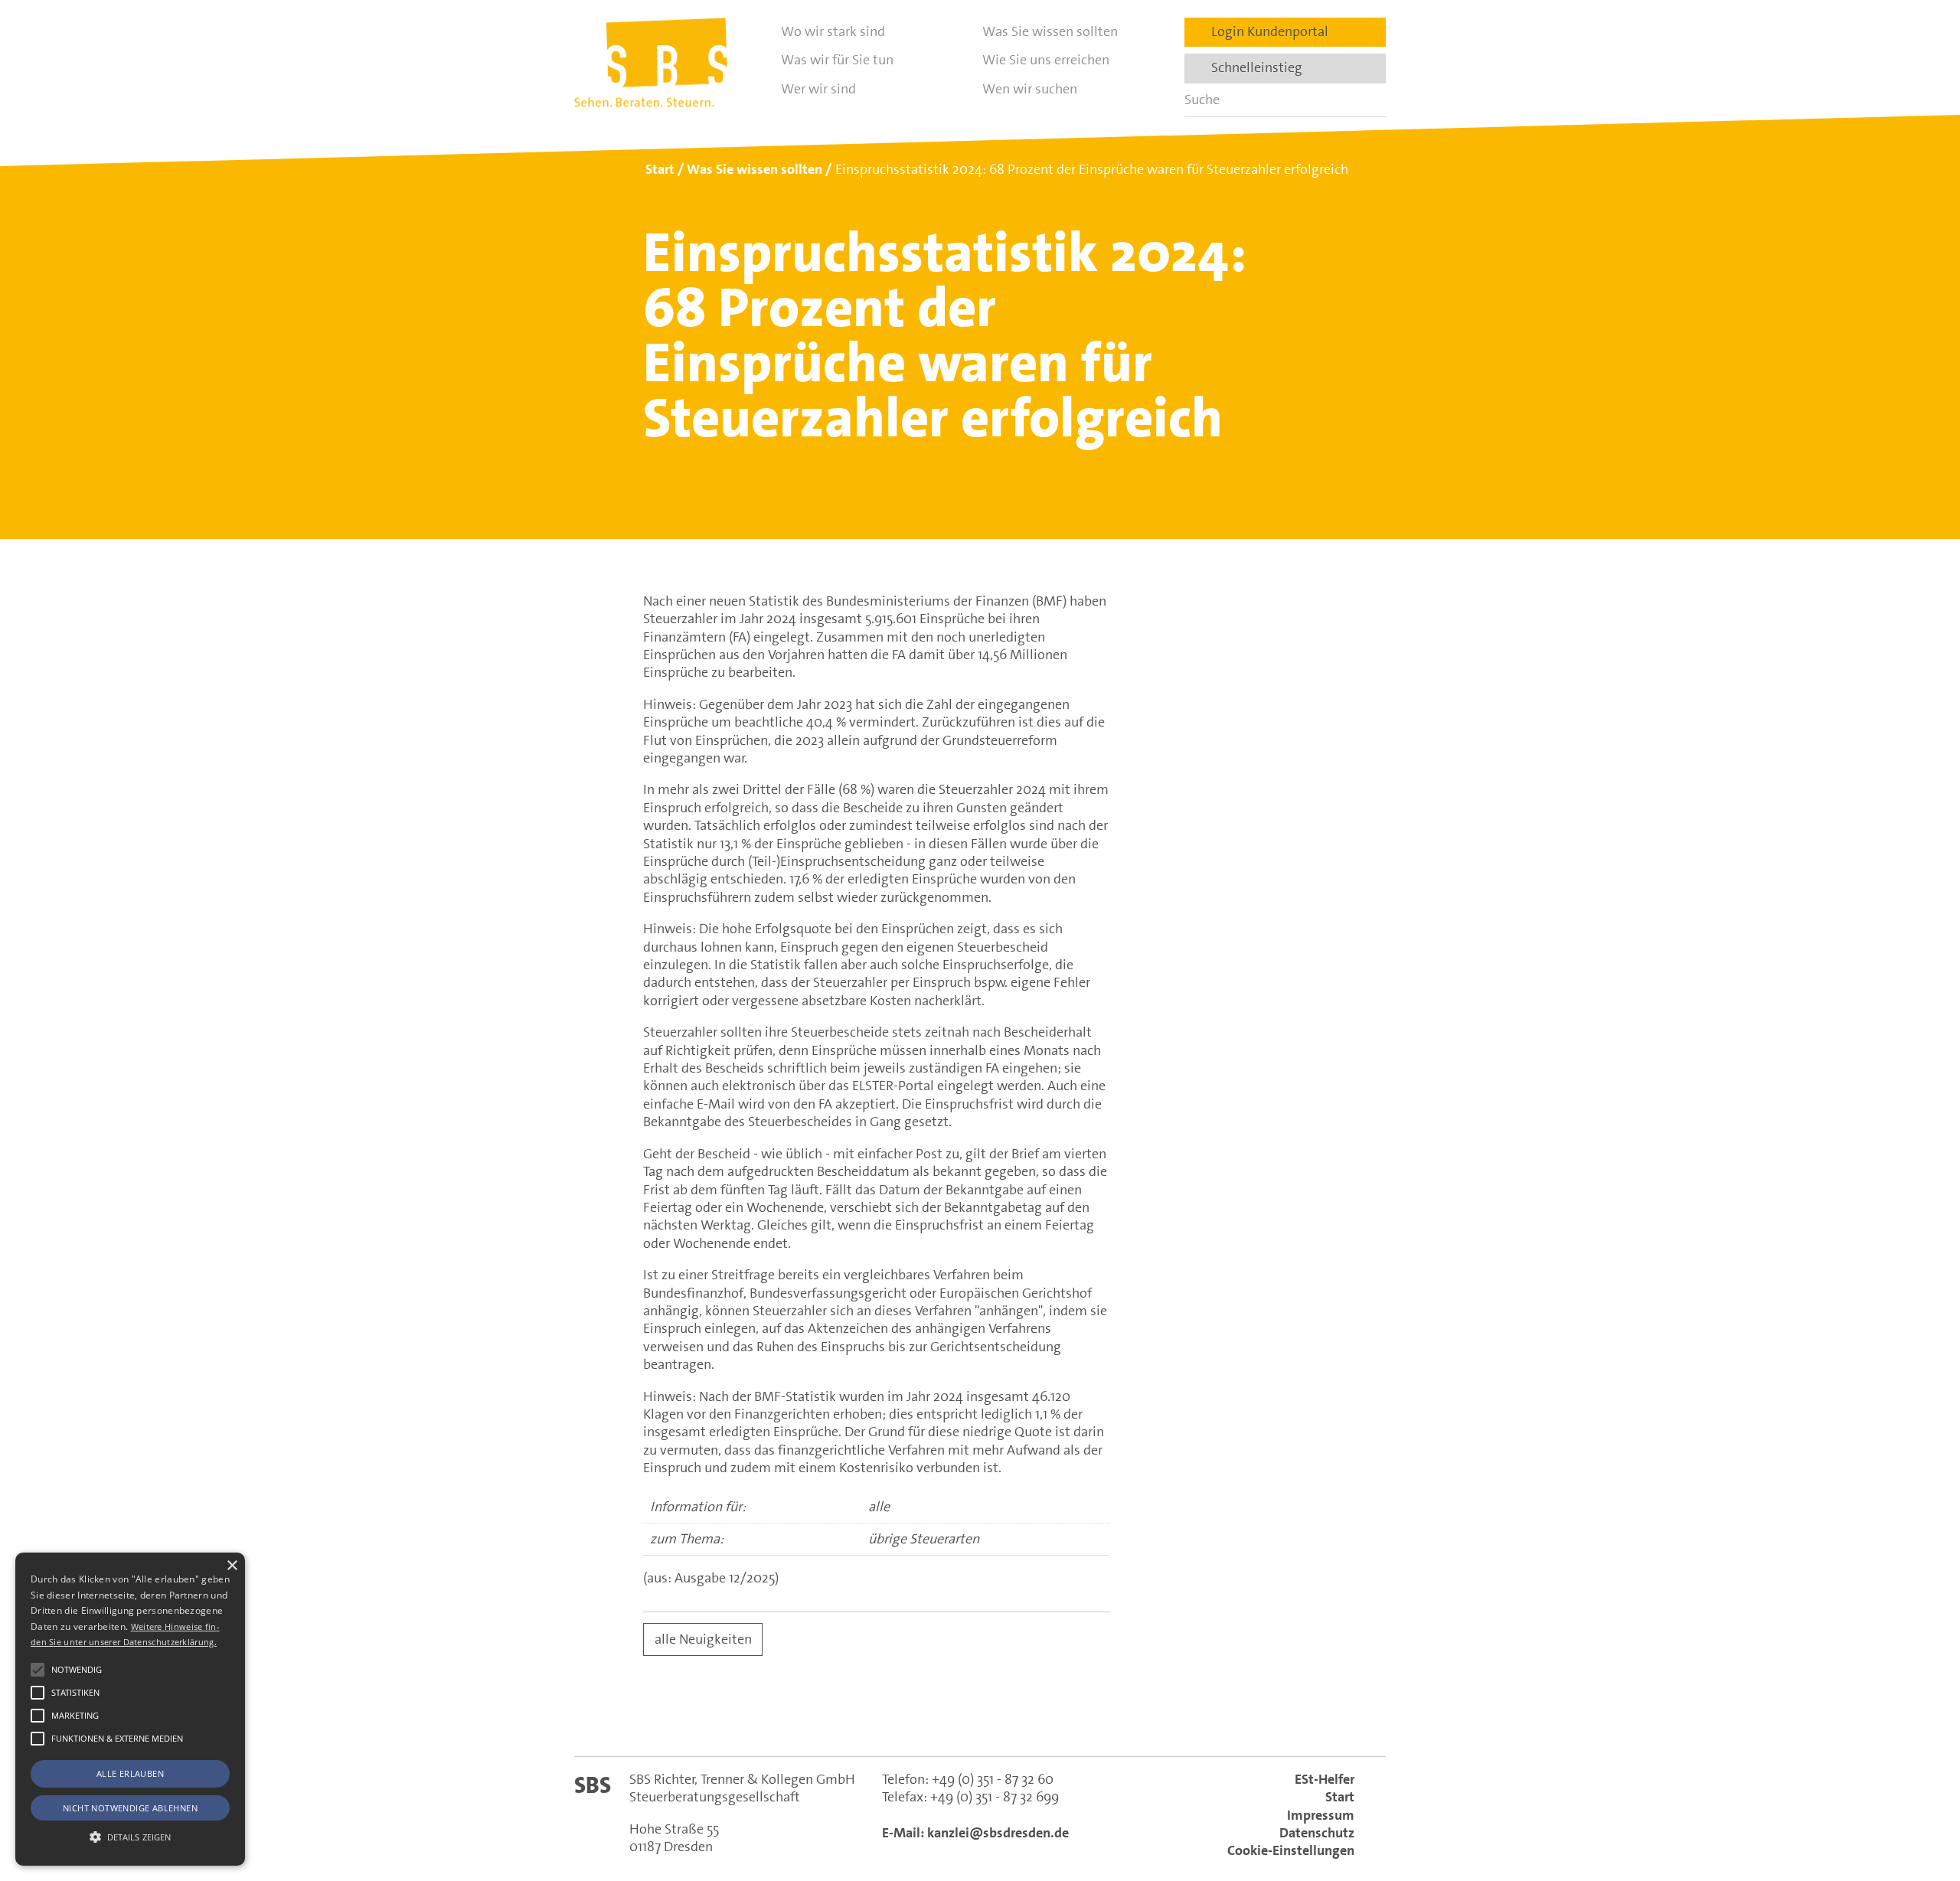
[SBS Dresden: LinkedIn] (914, 1718)
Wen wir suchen (1030, 89)
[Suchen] (1369, 100)
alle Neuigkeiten (703, 1639)
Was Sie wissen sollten (1050, 31)
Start (1340, 1797)
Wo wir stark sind (833, 31)
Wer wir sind (818, 89)
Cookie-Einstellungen (1291, 1850)
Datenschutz (1317, 1833)
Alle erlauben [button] (130, 1773)
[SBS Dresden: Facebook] (980, 1718)
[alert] (130, 1709)
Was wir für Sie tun (837, 60)
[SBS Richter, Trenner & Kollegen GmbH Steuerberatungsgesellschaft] (651, 62)
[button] (38, 1670)
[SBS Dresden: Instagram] (1046, 1718)
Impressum (1321, 1815)
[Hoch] (1920, 1791)
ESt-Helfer (1325, 1779)
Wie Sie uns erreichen (1046, 60)
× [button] (232, 1566)
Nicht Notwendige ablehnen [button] (130, 1808)
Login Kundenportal (1265, 31)
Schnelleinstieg (1252, 67)
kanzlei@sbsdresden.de (998, 1833)
